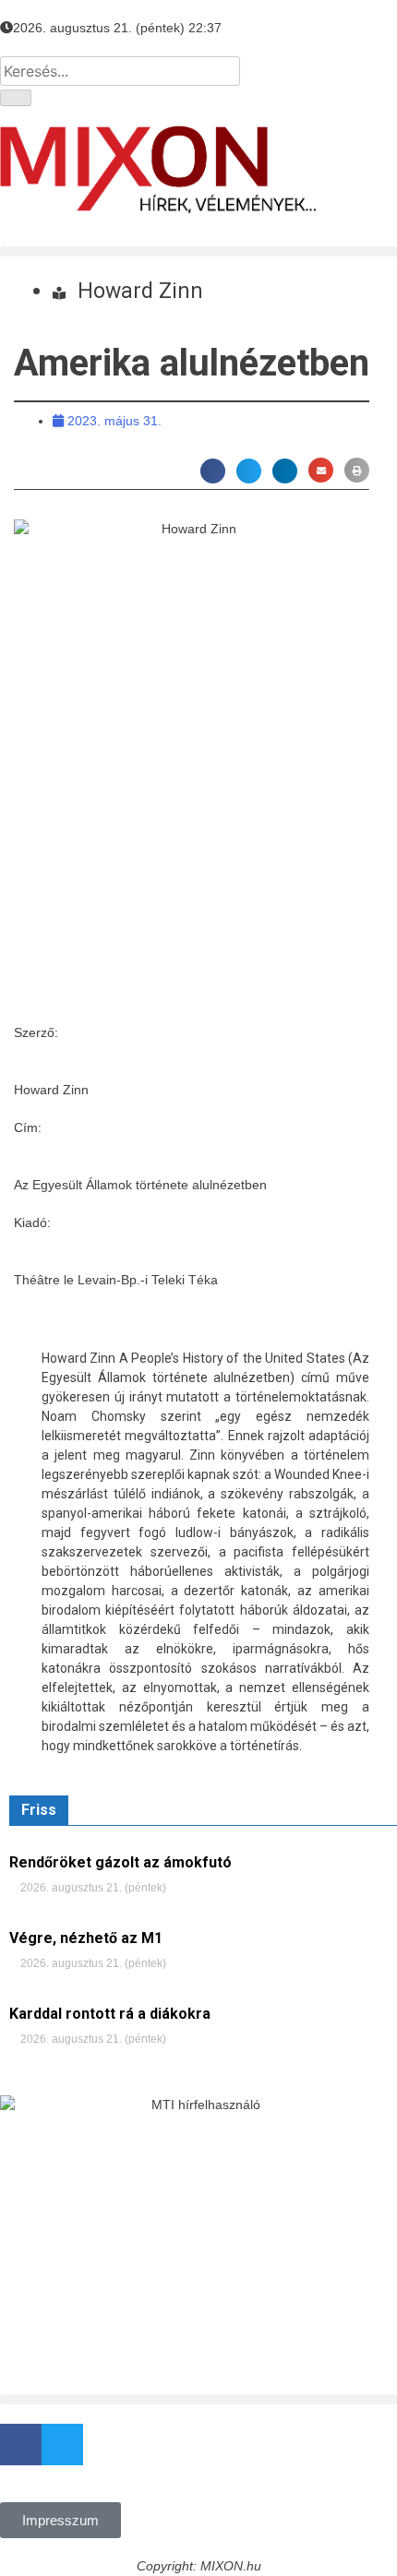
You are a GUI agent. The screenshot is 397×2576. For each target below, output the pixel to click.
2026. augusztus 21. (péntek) (92, 1888)
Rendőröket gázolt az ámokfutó (120, 1862)
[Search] (16, 98)
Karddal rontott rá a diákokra (110, 2014)
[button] (198, 251)
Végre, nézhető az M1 (86, 1938)
